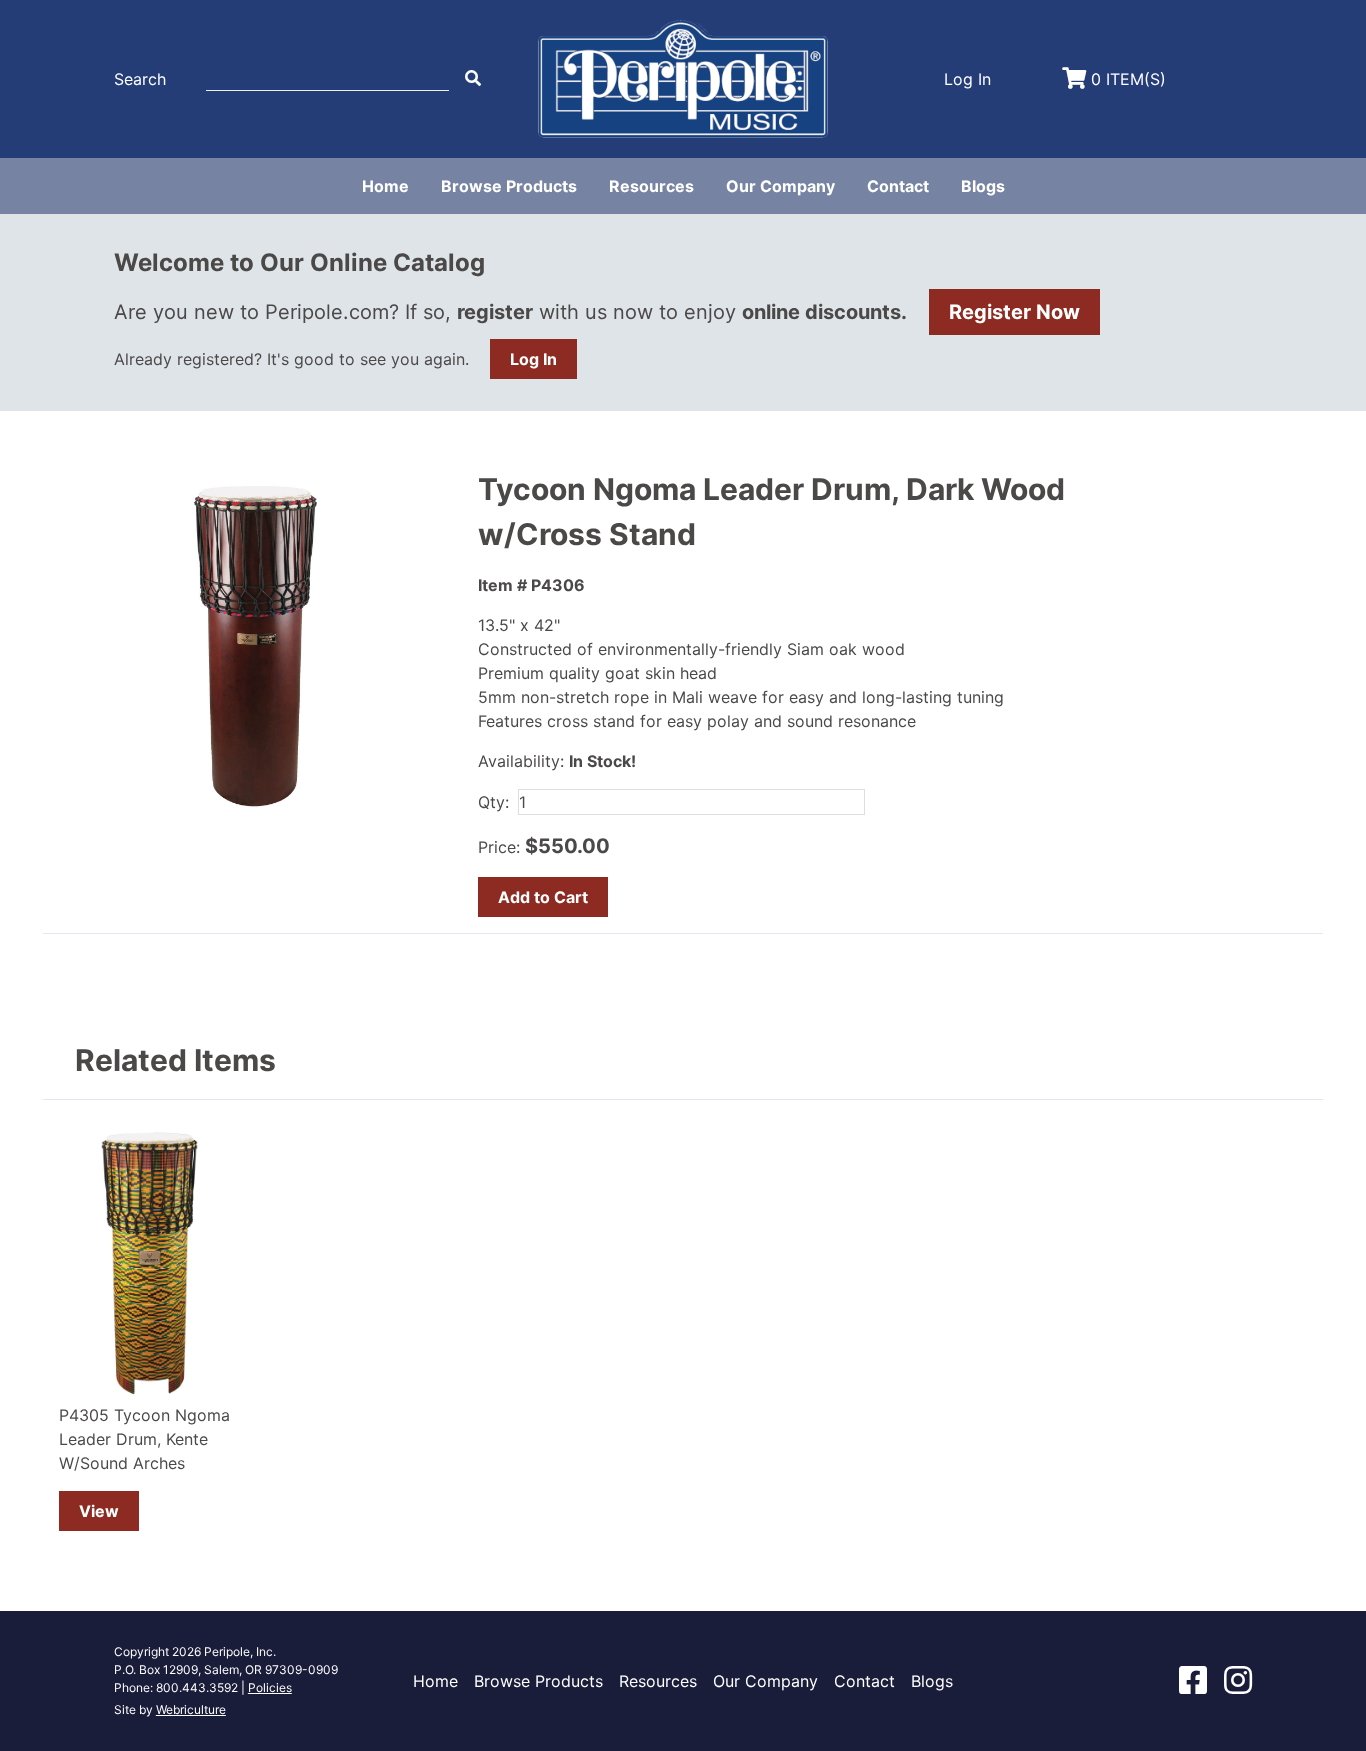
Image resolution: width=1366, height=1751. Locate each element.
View (99, 1511)
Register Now (1014, 312)
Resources (651, 186)
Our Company (780, 186)
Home (385, 186)
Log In (533, 359)
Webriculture (191, 1709)
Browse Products (509, 186)
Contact (898, 186)
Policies (270, 1687)
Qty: (493, 802)
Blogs (983, 186)
